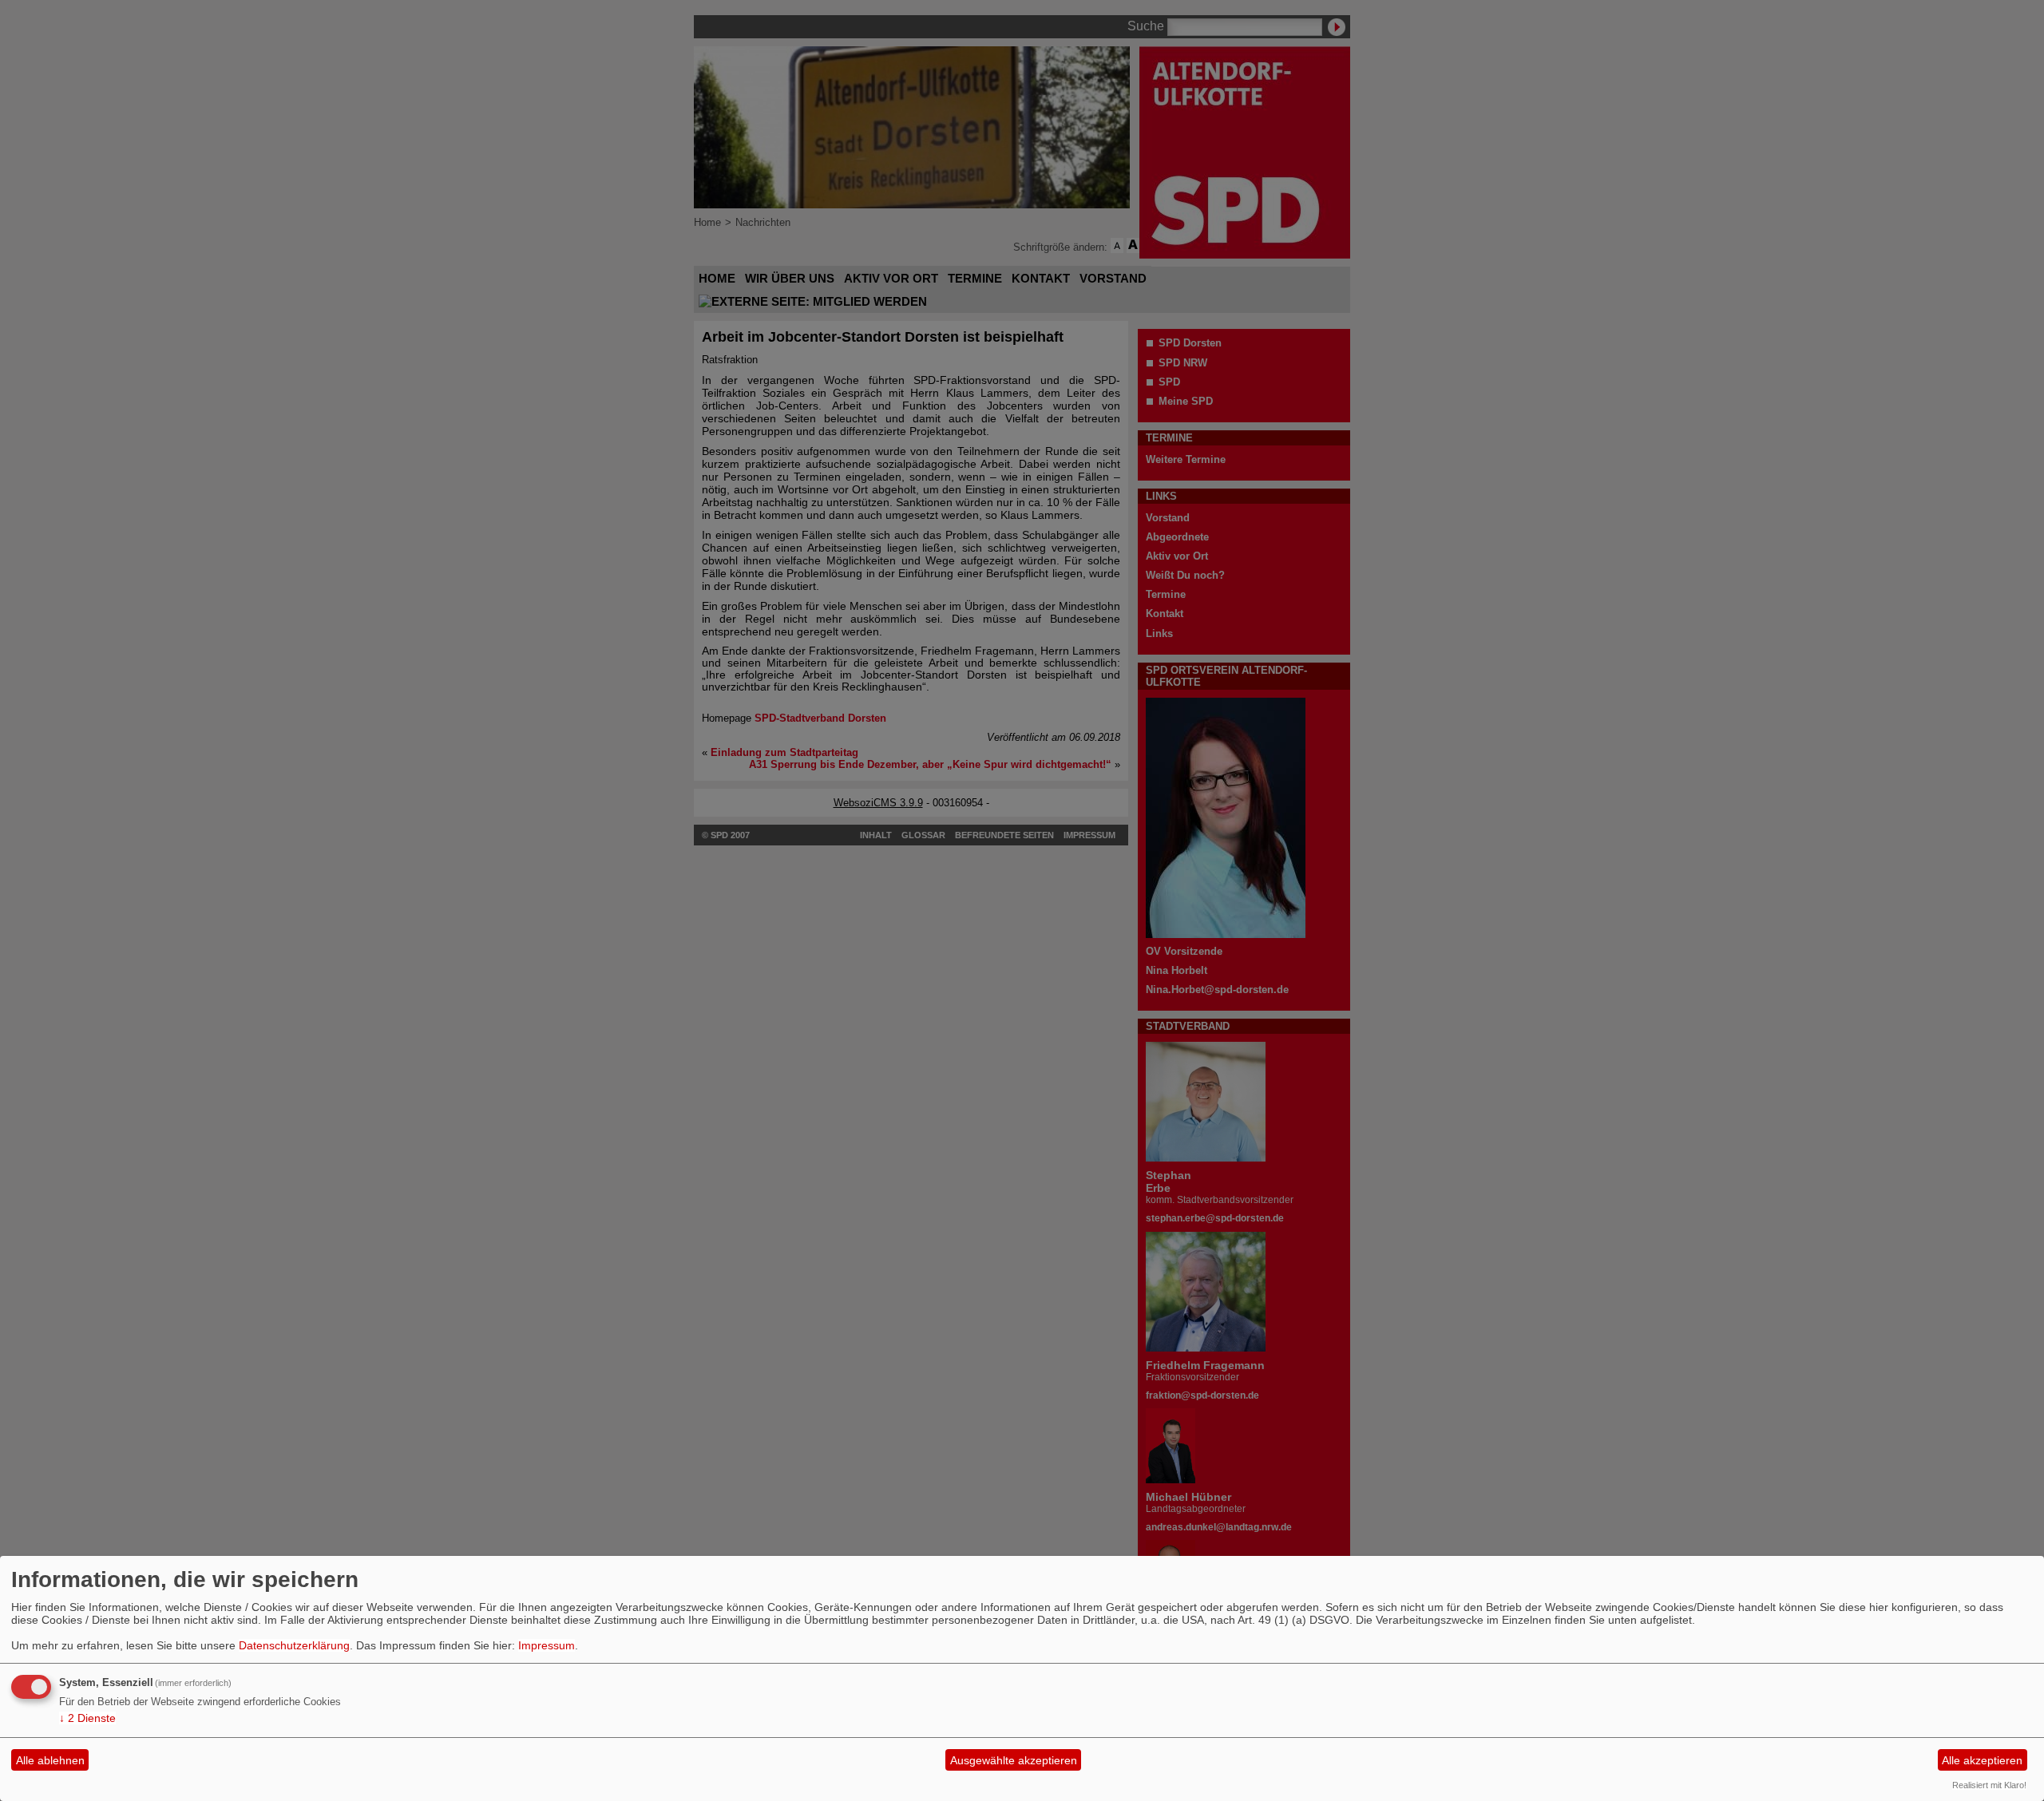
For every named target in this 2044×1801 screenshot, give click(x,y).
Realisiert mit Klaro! (1989, 1785)
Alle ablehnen (50, 1760)
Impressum (547, 1645)
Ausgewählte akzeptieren (1014, 1760)
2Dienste (87, 1718)
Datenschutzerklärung (294, 1645)
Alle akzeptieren (1982, 1760)
